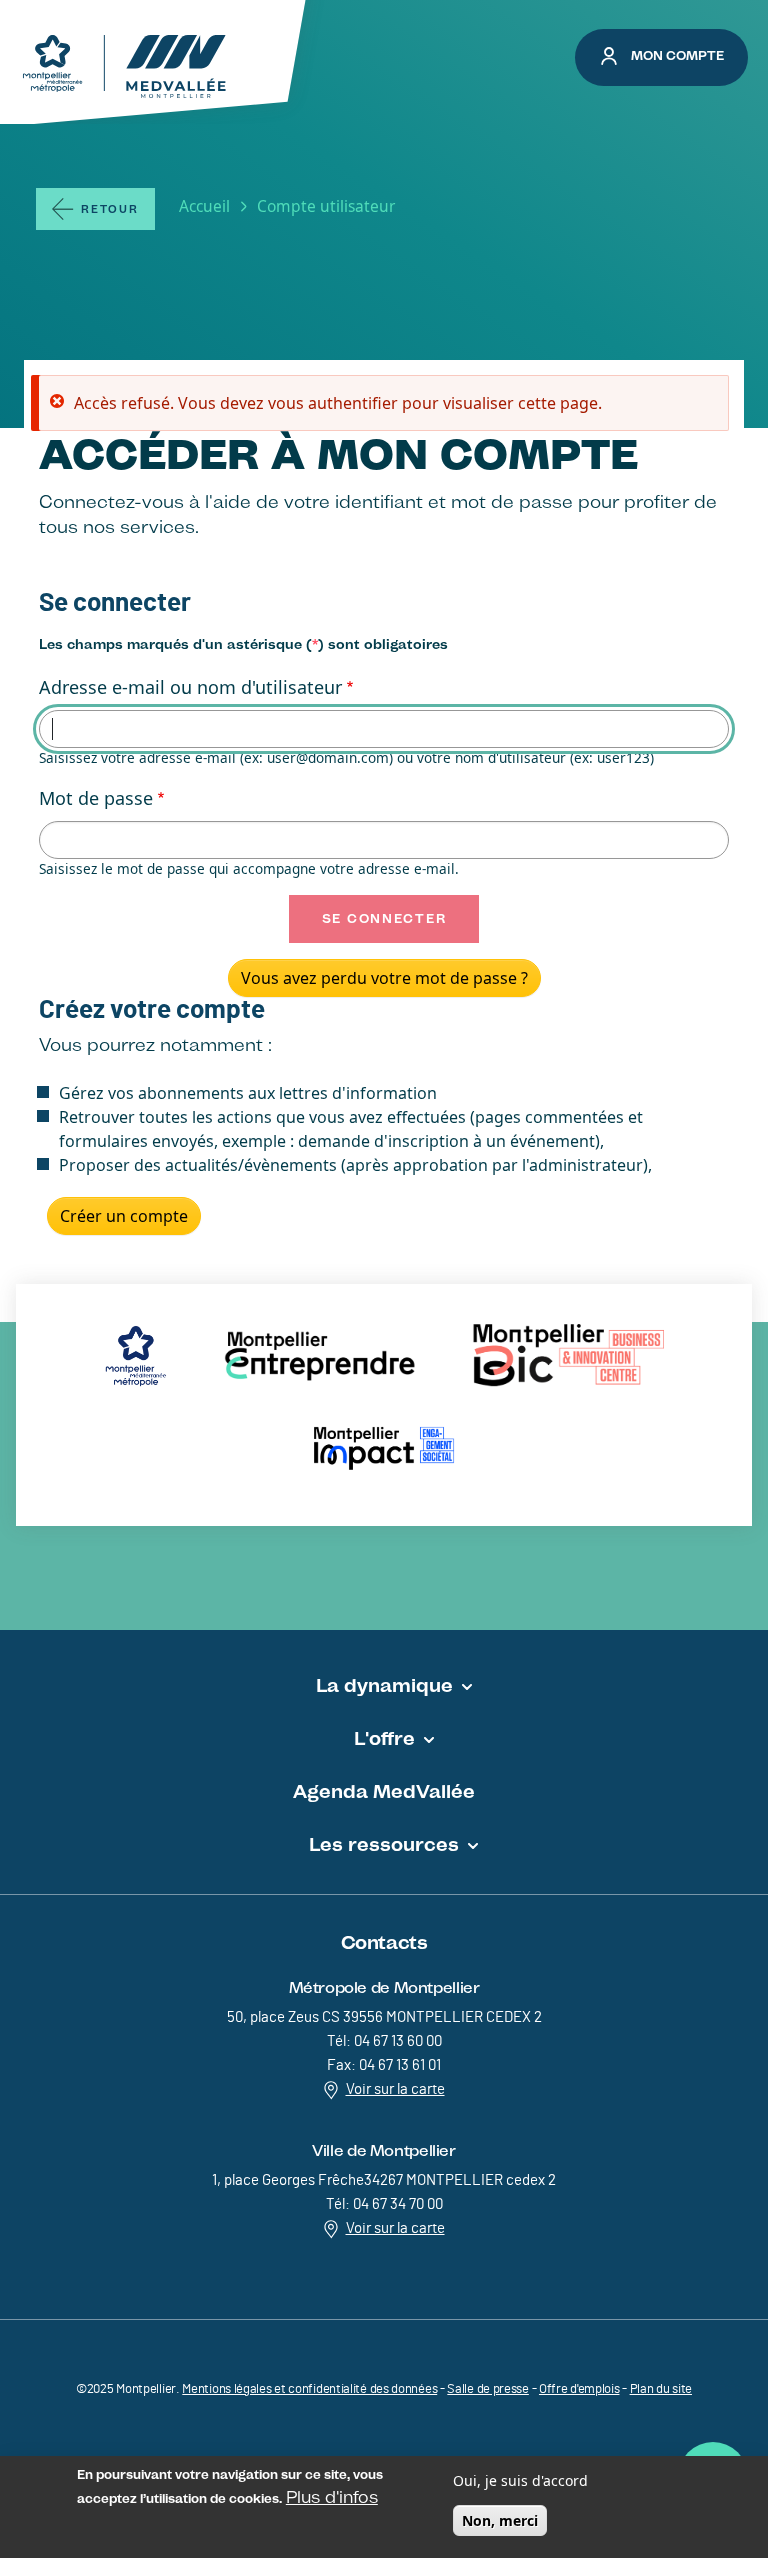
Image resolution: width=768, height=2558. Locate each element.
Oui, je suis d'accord (520, 2480)
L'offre (384, 1738)
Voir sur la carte (395, 2089)
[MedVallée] (124, 66)
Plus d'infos (332, 2497)
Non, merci (500, 2520)
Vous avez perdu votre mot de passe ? (384, 978)
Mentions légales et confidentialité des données (309, 2389)
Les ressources (384, 1844)
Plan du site (661, 2389)
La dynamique (384, 1685)
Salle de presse (488, 2389)
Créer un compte (124, 1216)
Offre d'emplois (579, 2389)
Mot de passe (96, 798)
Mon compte (677, 55)
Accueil (204, 206)
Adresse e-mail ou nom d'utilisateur (190, 687)
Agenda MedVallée (384, 1791)
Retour (110, 209)
